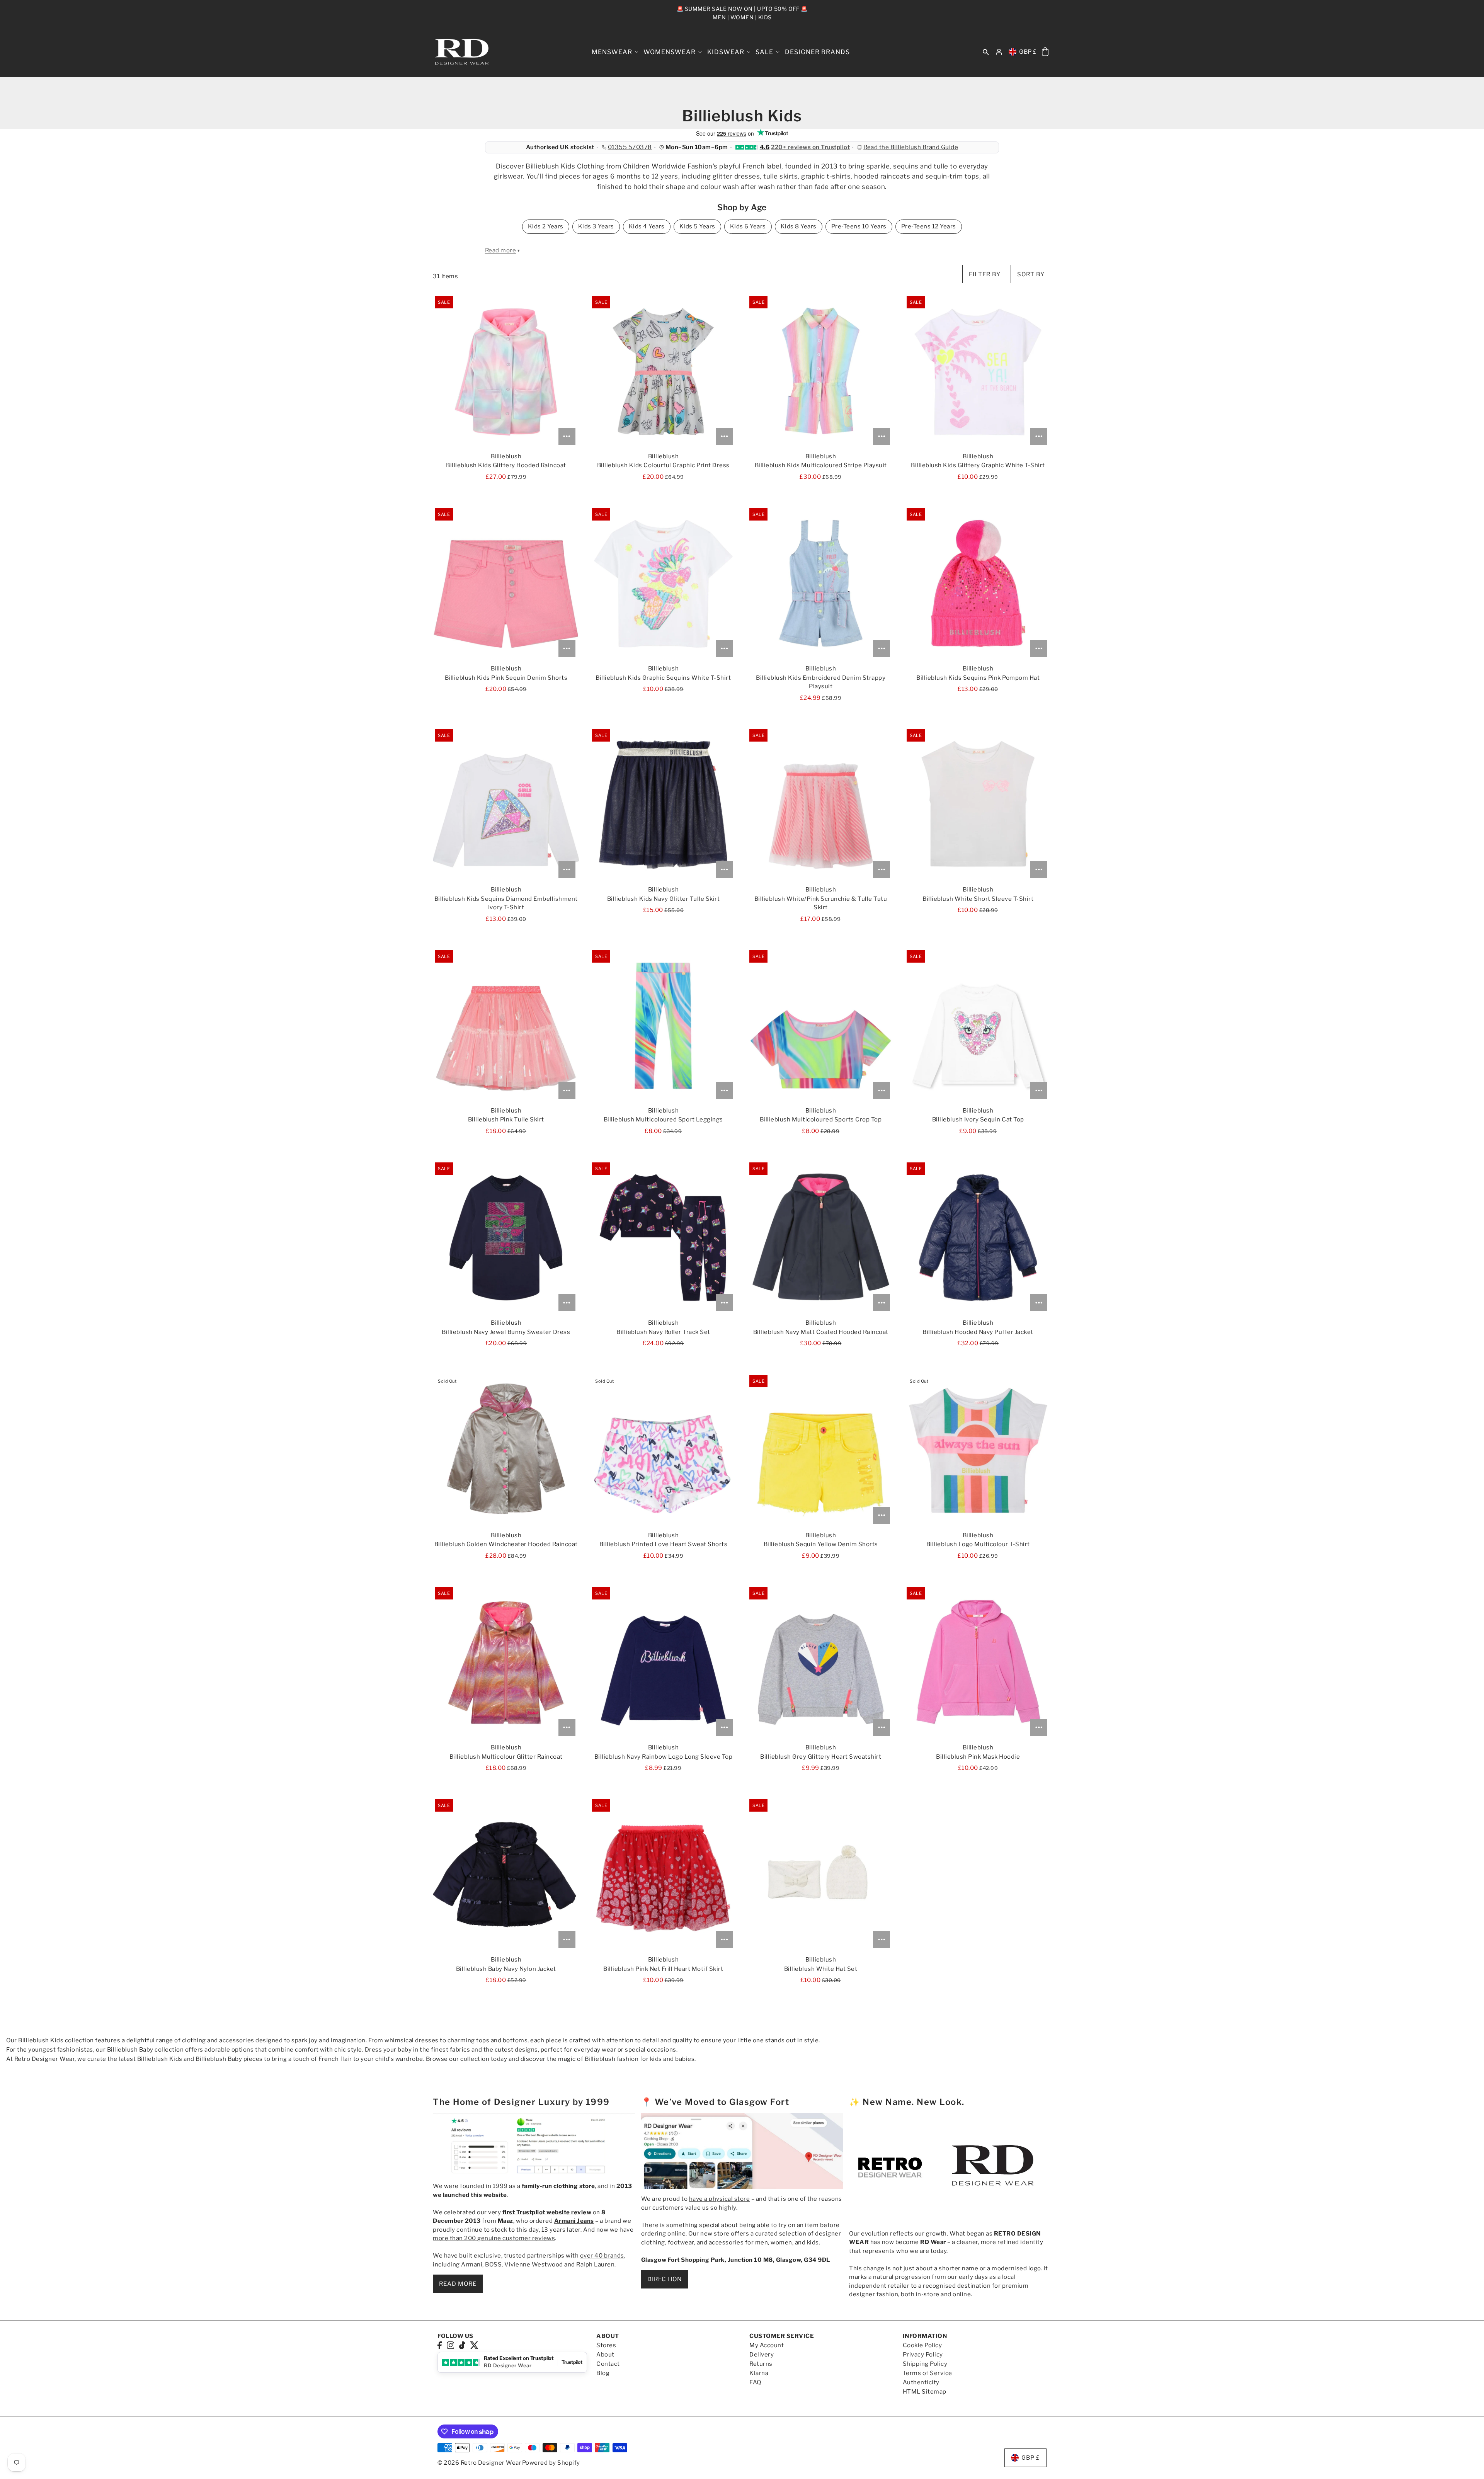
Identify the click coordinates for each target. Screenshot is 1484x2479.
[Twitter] (474, 2345)
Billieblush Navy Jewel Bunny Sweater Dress (506, 1332)
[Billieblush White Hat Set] (821, 1875)
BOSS (493, 2265)
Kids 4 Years (647, 226)
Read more (458, 2284)
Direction (665, 2279)
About (605, 2355)
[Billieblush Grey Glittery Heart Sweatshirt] (821, 1662)
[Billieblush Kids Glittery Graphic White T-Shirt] (978, 371)
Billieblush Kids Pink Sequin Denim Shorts (506, 678)
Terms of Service (927, 2373)
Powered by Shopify (551, 2463)
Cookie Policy (922, 2345)
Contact (608, 2364)
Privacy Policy (923, 2355)
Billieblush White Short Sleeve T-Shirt (978, 899)
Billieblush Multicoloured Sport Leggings (663, 1120)
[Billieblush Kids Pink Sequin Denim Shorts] (506, 584)
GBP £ (1028, 52)
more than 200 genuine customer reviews (494, 2238)
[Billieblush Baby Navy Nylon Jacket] (506, 1875)
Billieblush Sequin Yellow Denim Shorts (821, 1544)
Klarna (759, 2373)
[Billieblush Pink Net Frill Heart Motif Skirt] (663, 1875)
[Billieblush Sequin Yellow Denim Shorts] (821, 1450)
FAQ (755, 2382)
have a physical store (720, 2199)
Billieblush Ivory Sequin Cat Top (978, 1120)
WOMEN (742, 17)
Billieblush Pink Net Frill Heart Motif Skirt (663, 1969)
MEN (719, 17)
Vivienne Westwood (534, 2265)
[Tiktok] (462, 2345)
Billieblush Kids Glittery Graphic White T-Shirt (978, 465)
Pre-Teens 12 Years (929, 226)
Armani (472, 2265)
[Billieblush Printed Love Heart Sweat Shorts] (663, 1450)
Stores (606, 2345)
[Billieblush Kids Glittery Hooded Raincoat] (506, 371)
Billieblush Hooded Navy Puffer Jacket (978, 1332)
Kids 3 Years (596, 226)
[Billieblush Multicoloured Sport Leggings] (663, 1026)
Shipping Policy (925, 2364)
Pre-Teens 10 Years (859, 226)
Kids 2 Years (546, 226)
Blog (603, 2373)
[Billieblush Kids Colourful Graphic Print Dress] (663, 371)
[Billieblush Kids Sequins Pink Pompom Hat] (978, 584)
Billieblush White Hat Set (821, 1969)
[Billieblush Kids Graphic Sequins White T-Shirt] (663, 584)
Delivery (762, 2355)
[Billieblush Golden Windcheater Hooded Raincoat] (506, 1450)
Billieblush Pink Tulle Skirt (506, 1120)
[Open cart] (1045, 52)
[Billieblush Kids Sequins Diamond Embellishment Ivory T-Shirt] (506, 805)
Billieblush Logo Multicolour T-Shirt (978, 1544)
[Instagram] (451, 2345)
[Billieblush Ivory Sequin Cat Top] (978, 1026)
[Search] (986, 52)
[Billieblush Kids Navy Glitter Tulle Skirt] (663, 805)
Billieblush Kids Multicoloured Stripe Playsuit (821, 465)
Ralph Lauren (595, 2265)
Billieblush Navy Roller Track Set (663, 1332)
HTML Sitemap (925, 2392)
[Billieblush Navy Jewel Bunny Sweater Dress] (506, 1238)
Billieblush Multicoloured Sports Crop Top (821, 1120)
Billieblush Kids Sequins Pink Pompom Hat (978, 678)
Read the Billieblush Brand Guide (911, 147)
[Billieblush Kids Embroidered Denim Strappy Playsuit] (821, 584)
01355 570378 (630, 147)
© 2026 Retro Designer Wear (479, 2463)
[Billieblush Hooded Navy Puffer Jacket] (978, 1238)
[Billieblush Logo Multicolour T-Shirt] (978, 1450)
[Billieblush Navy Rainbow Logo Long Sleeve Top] (663, 1662)
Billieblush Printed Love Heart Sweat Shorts (664, 1544)
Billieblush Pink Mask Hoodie (978, 1757)
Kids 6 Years (748, 226)
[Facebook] (440, 2345)
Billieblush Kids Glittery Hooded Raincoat (506, 465)
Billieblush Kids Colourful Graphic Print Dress (663, 465)
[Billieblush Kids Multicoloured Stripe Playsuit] (821, 371)
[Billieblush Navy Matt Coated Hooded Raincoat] (821, 1238)
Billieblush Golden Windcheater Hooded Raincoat (506, 1544)
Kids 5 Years (697, 226)
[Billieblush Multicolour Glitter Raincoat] (506, 1662)
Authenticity (921, 2382)
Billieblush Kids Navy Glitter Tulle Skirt (664, 899)
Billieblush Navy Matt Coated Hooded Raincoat (821, 1332)
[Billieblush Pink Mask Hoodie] (978, 1662)
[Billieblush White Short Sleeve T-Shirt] (978, 805)
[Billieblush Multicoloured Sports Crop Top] (821, 1026)
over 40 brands (602, 2256)
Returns (761, 2364)
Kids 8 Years (799, 226)
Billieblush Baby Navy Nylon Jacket (506, 1969)
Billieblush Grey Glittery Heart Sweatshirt (821, 1757)
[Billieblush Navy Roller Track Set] (663, 1238)
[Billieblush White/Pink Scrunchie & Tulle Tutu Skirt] (821, 805)
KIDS (765, 17)
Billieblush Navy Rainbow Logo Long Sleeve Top (664, 1757)
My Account (767, 2345)
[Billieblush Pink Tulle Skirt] (506, 1026)
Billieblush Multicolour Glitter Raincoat (506, 1757)
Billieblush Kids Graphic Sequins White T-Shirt (663, 678)
